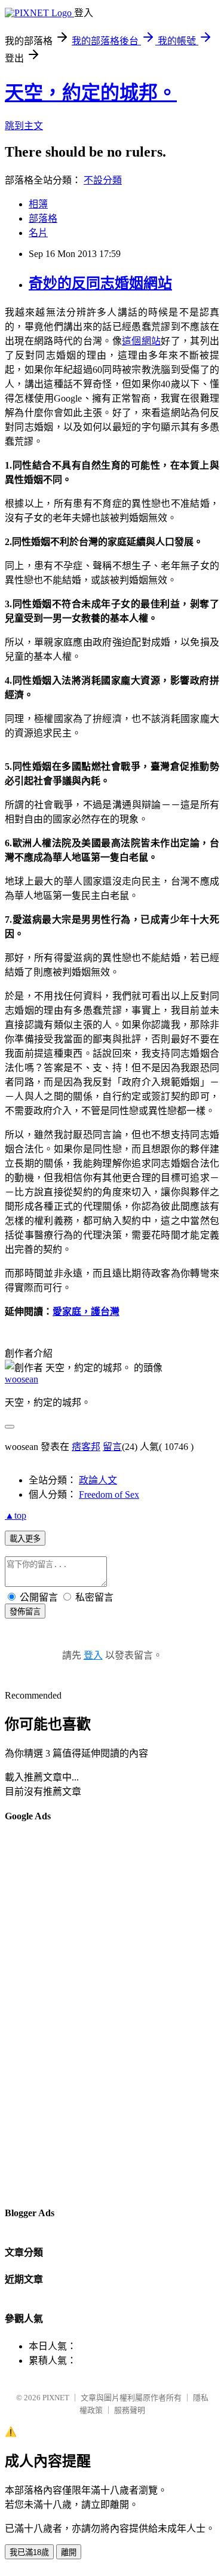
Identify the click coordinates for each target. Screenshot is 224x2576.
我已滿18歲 (29, 2552)
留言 (112, 1447)
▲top (16, 1515)
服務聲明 (130, 2410)
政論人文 (98, 1480)
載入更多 (25, 1539)
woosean (22, 1379)
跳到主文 (24, 126)
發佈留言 (25, 1612)
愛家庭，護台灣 (86, 1312)
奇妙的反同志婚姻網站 (100, 283)
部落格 (43, 218)
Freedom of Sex (109, 1494)
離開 (69, 2552)
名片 (38, 233)
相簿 (38, 204)
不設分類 (103, 180)
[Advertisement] (53, 2014)
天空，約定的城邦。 (91, 93)
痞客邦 (86, 1447)
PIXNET (56, 2398)
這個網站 (141, 341)
